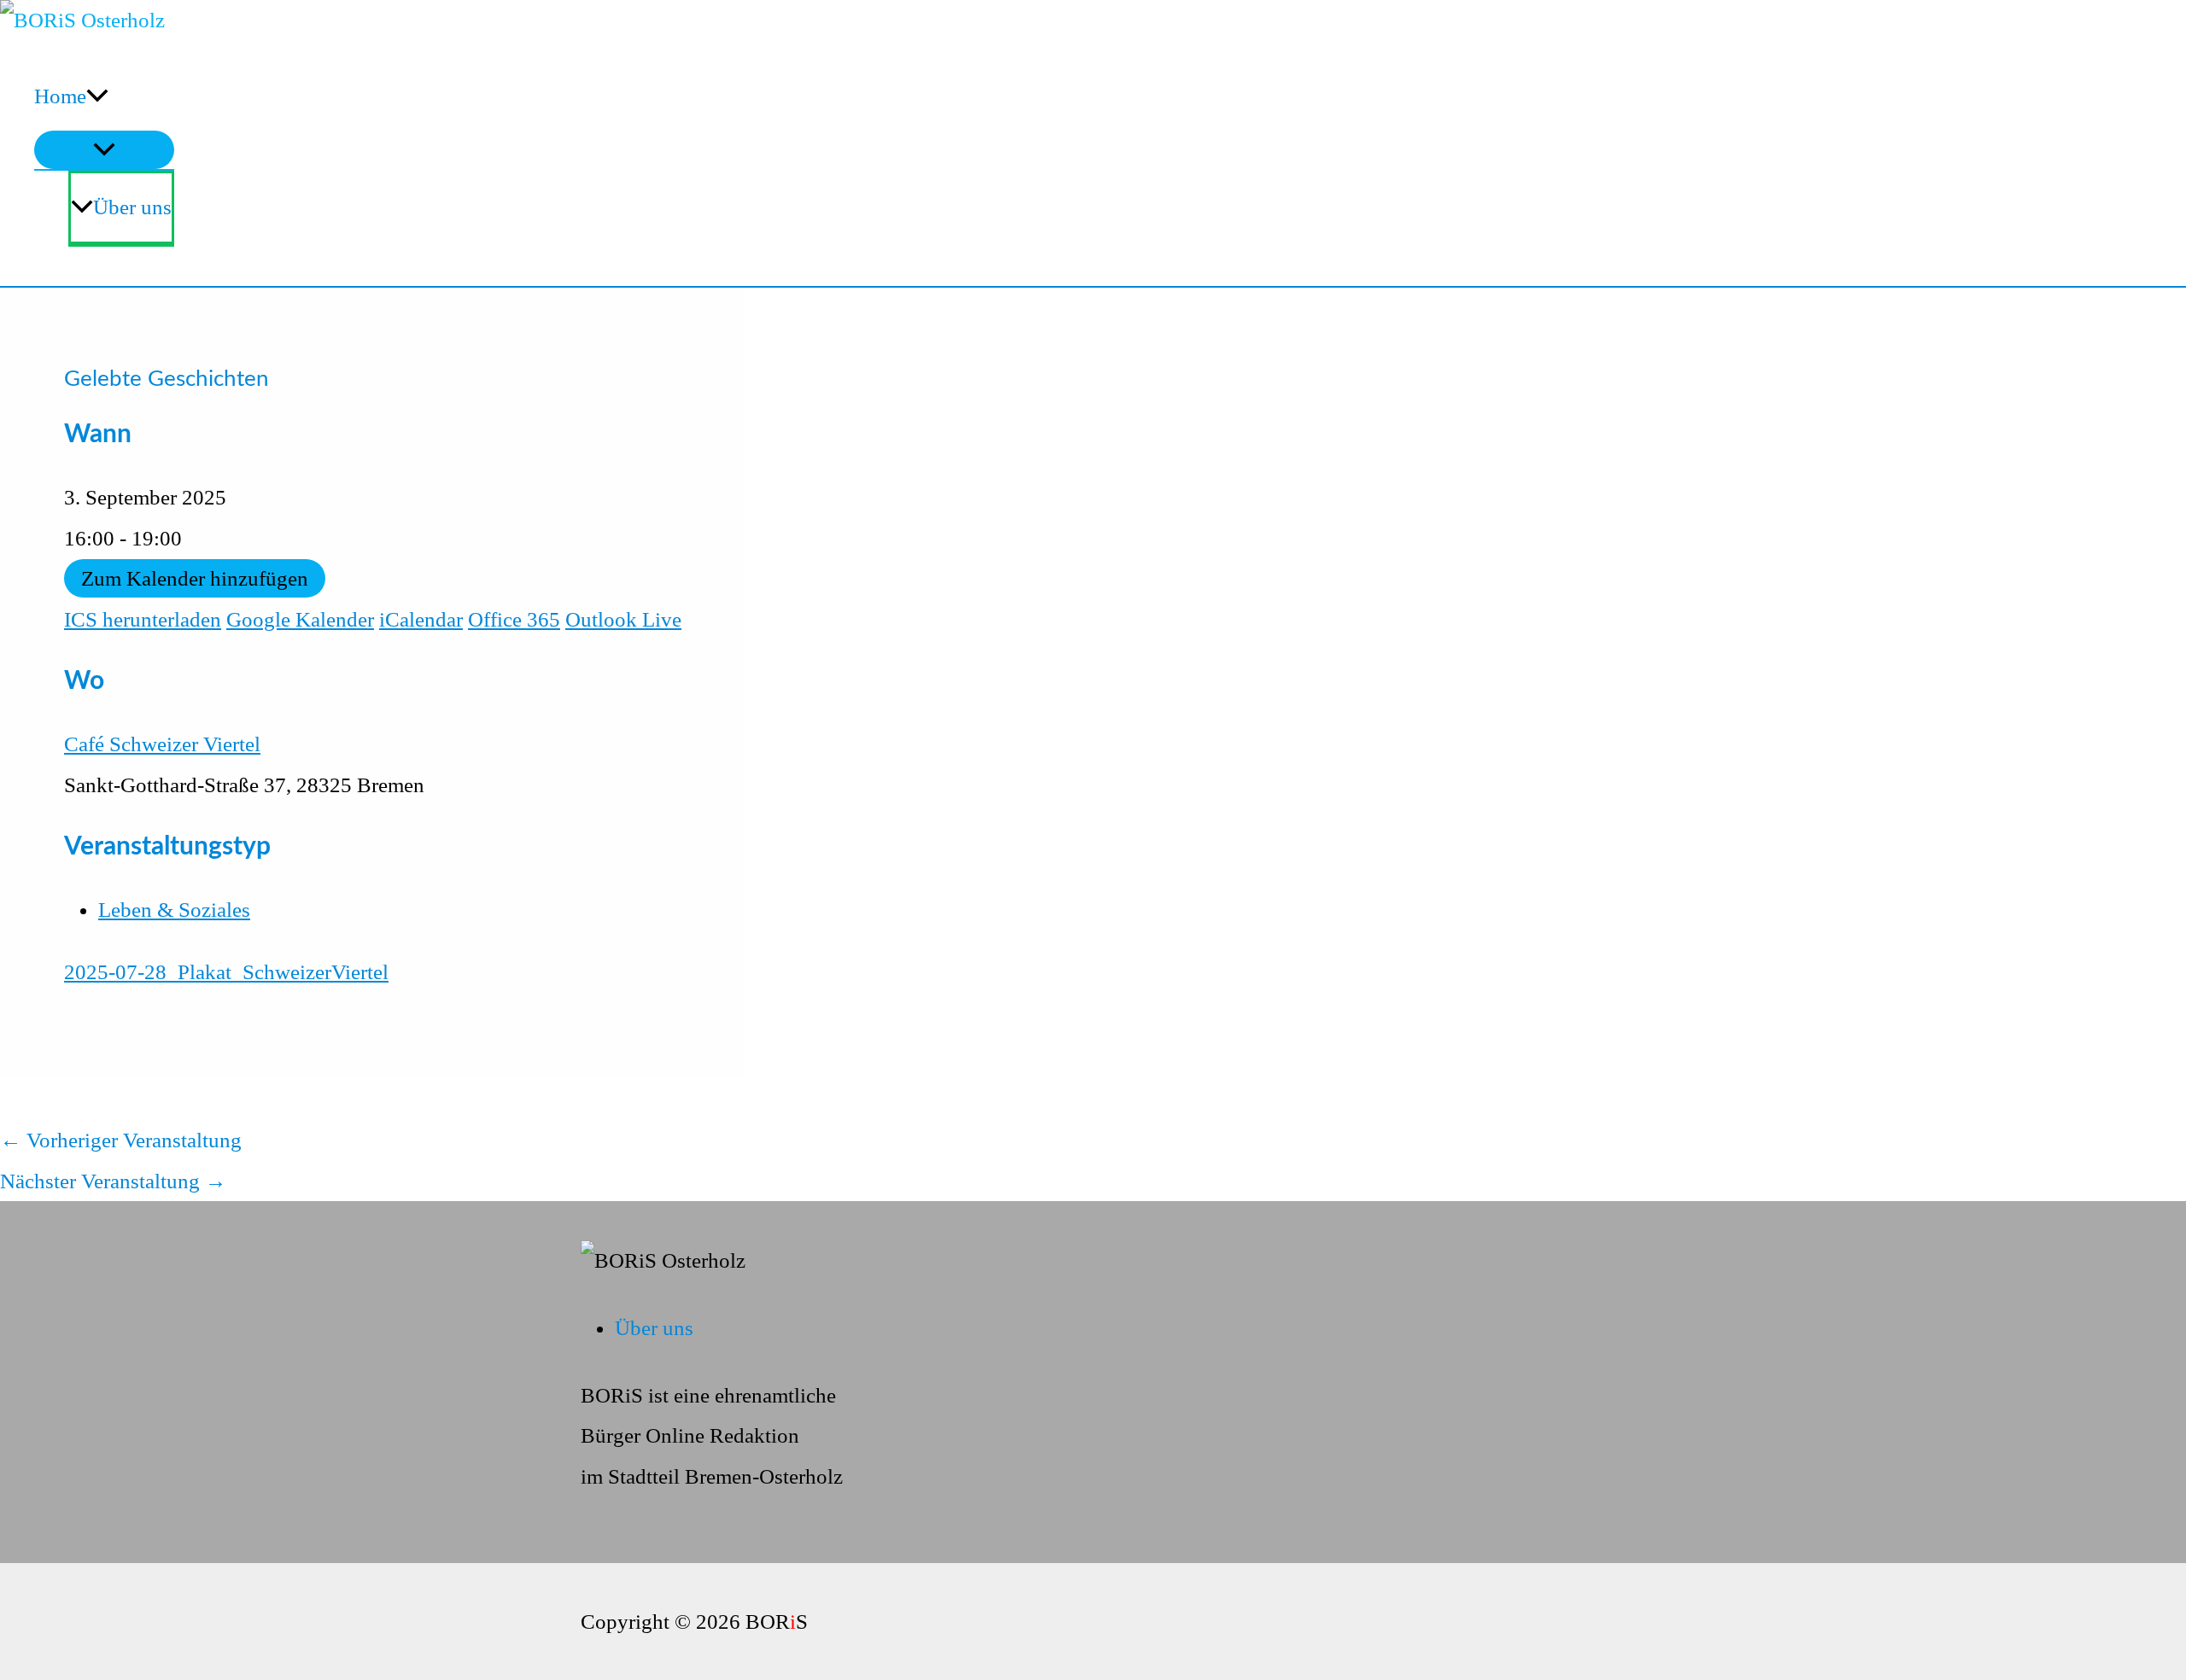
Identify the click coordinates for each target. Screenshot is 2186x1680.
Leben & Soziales (174, 910)
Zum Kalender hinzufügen (195, 578)
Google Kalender (300, 619)
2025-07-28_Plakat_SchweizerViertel (226, 972)
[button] (97, 96)
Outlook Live (623, 619)
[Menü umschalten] (104, 150)
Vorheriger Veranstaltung (121, 1140)
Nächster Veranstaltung (113, 1181)
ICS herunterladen (143, 619)
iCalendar (421, 619)
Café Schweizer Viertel (162, 744)
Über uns (132, 207)
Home (60, 96)
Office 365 (514, 619)
